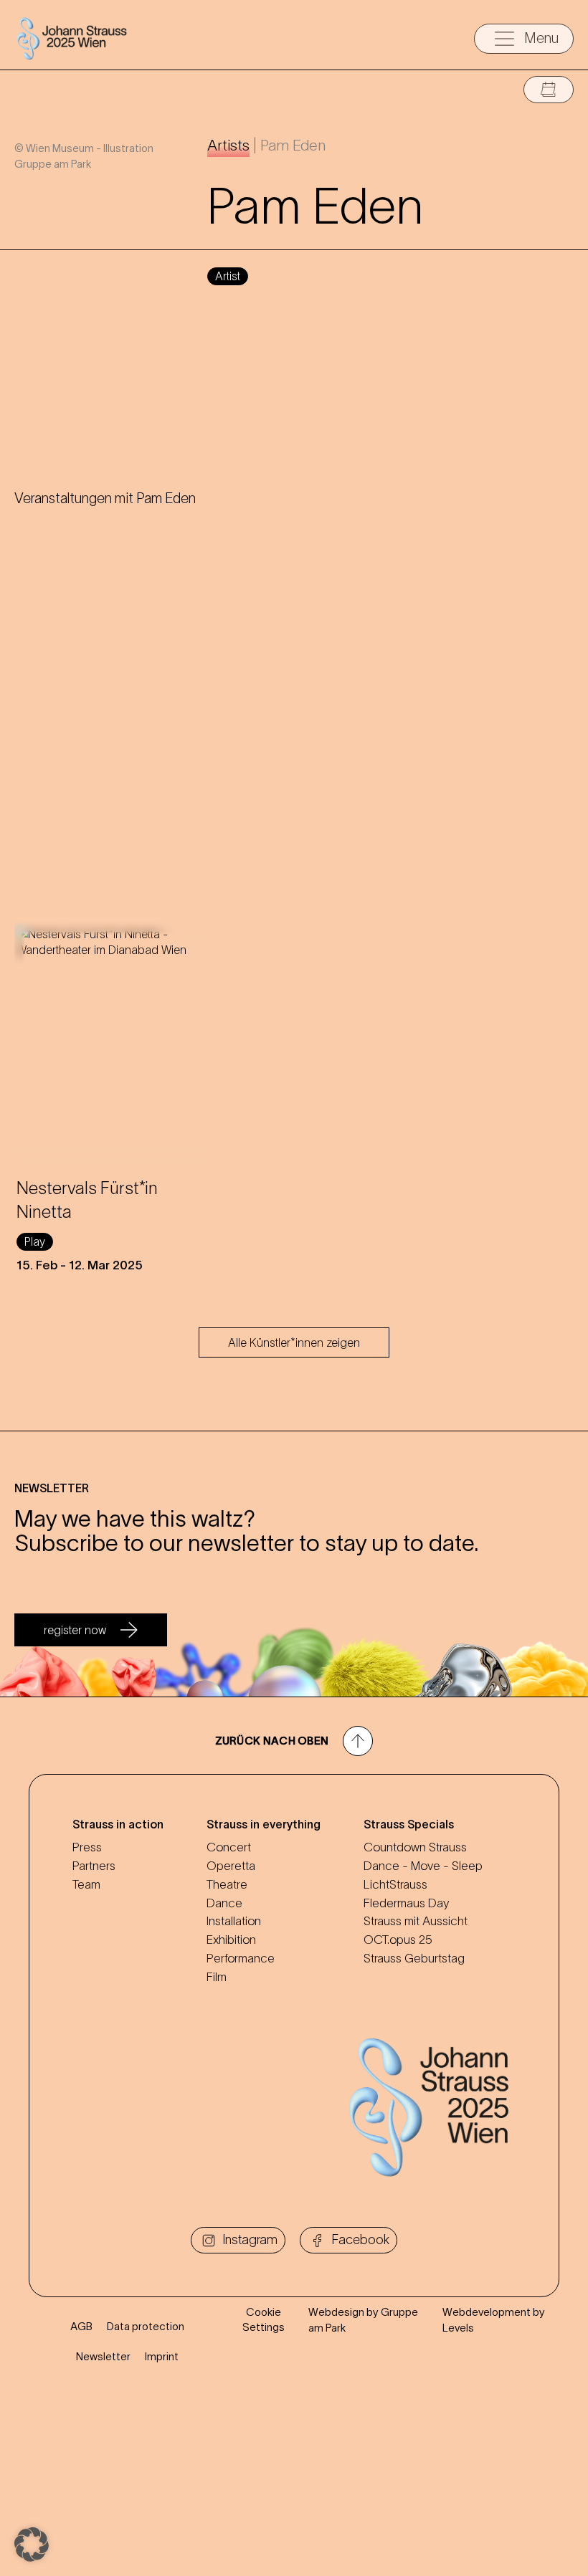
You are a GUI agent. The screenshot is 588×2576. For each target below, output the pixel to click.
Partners (94, 1866)
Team (86, 1884)
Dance (224, 1903)
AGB (81, 2326)
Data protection (146, 2326)
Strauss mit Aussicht (416, 1921)
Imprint (162, 2356)
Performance (241, 1958)
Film (217, 1977)
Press (87, 1847)
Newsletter (103, 2356)
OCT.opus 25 (398, 1940)
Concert (229, 1847)
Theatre (227, 1884)
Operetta (231, 1866)
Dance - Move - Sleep (423, 1866)
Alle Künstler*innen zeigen (294, 1342)
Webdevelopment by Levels (494, 2319)
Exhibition (231, 1940)
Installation (234, 1921)
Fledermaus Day (406, 1903)
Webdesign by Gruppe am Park (363, 2319)
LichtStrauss (395, 1884)
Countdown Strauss (415, 1847)
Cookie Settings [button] (264, 2319)
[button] (32, 2544)
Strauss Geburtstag (414, 1958)
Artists (228, 145)
